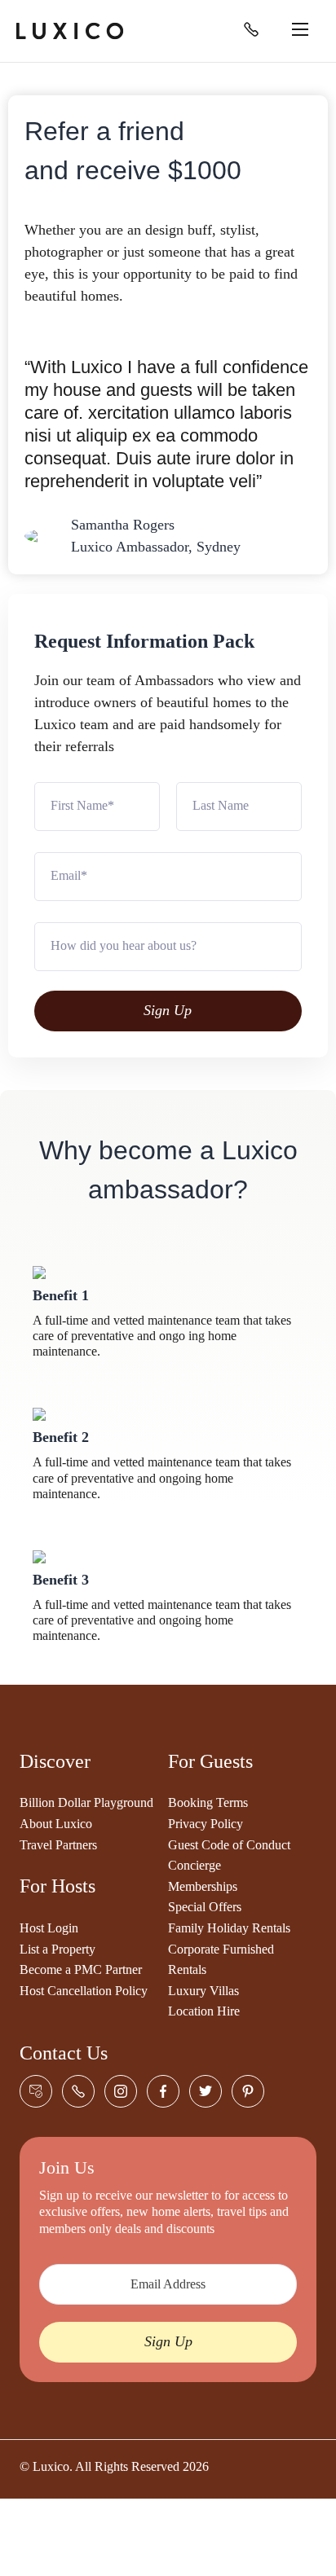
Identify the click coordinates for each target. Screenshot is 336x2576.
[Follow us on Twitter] (206, 2091)
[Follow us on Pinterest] (248, 2091)
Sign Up (168, 1010)
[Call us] (251, 30)
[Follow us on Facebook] (163, 2091)
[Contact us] (36, 2091)
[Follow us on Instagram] (121, 2091)
